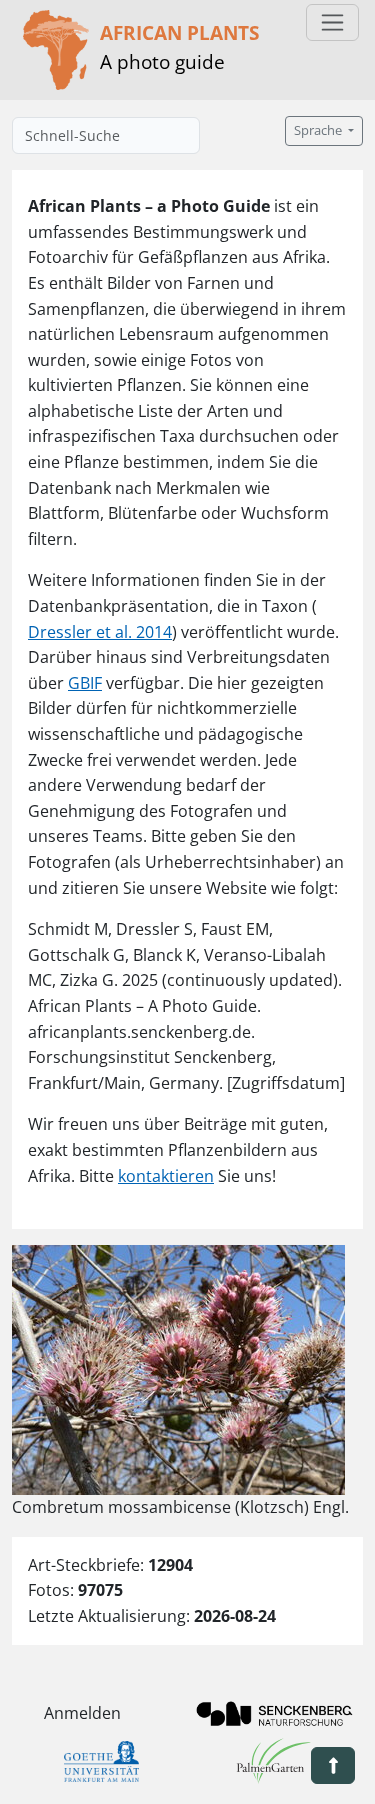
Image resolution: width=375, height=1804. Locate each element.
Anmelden (82, 1713)
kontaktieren (166, 1176)
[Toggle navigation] (332, 22)
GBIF (85, 683)
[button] (333, 1765)
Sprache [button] (319, 130)
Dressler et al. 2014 (100, 632)
